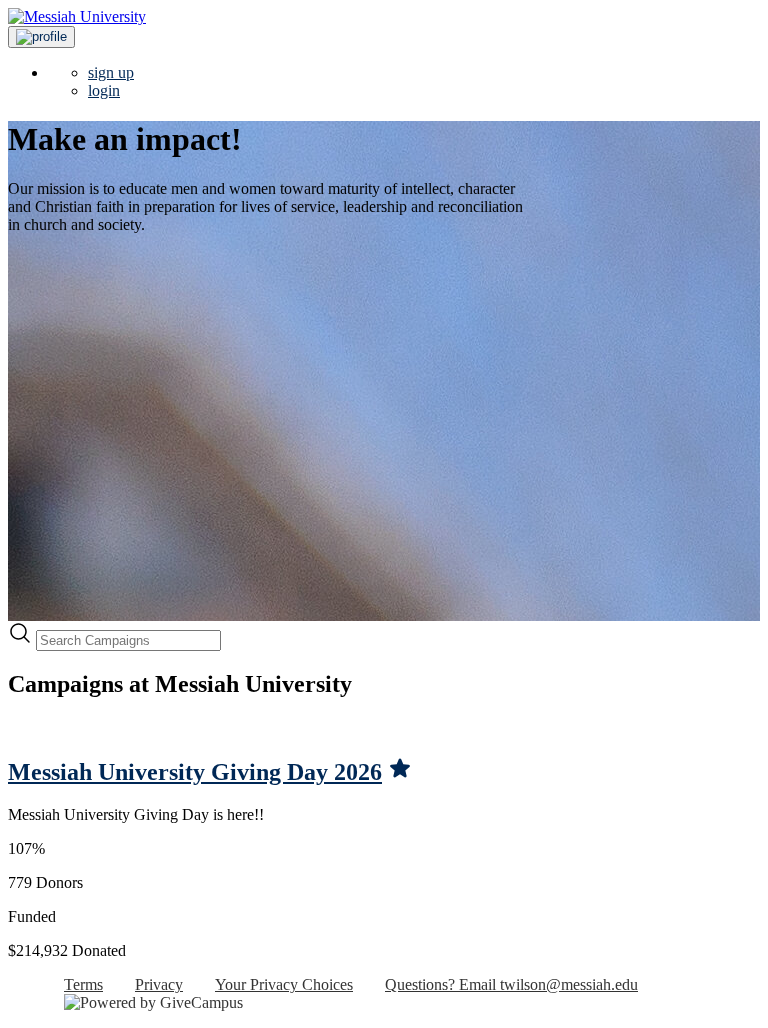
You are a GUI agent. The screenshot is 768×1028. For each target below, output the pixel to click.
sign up (111, 72)
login (104, 90)
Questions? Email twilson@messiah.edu (511, 984)
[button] (41, 37)
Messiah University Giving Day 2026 (195, 772)
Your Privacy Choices (284, 984)
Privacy (159, 984)
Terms (83, 984)
